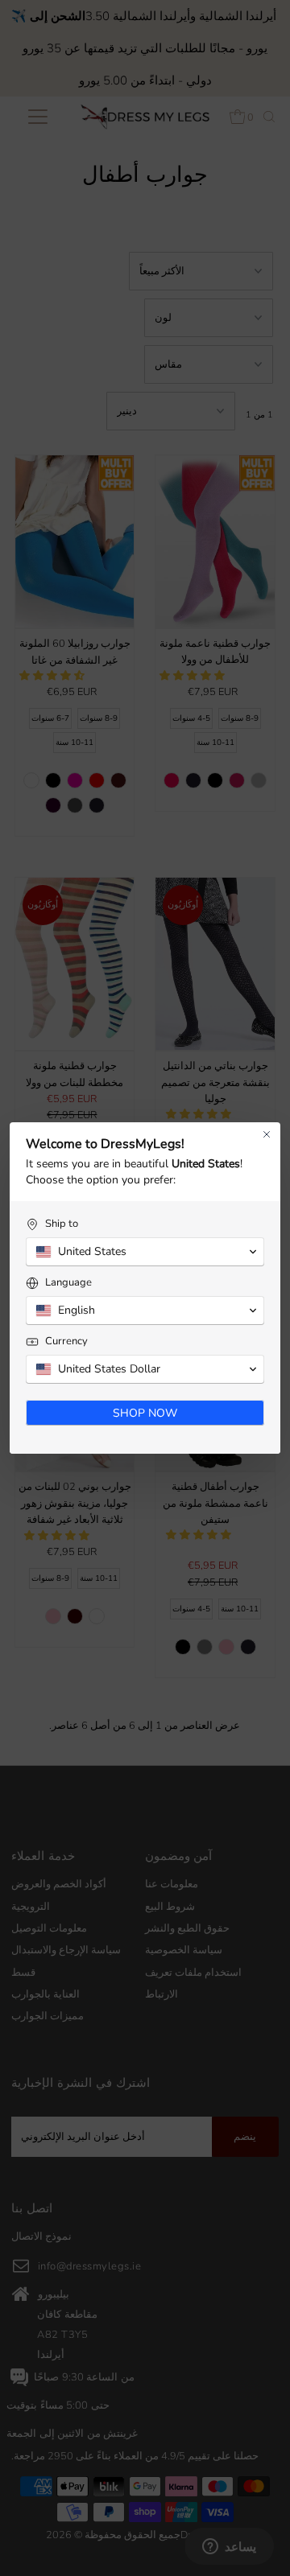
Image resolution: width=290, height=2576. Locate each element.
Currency (66, 1341)
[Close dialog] (267, 1134)
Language (68, 1283)
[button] (145, 1252)
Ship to (62, 1224)
